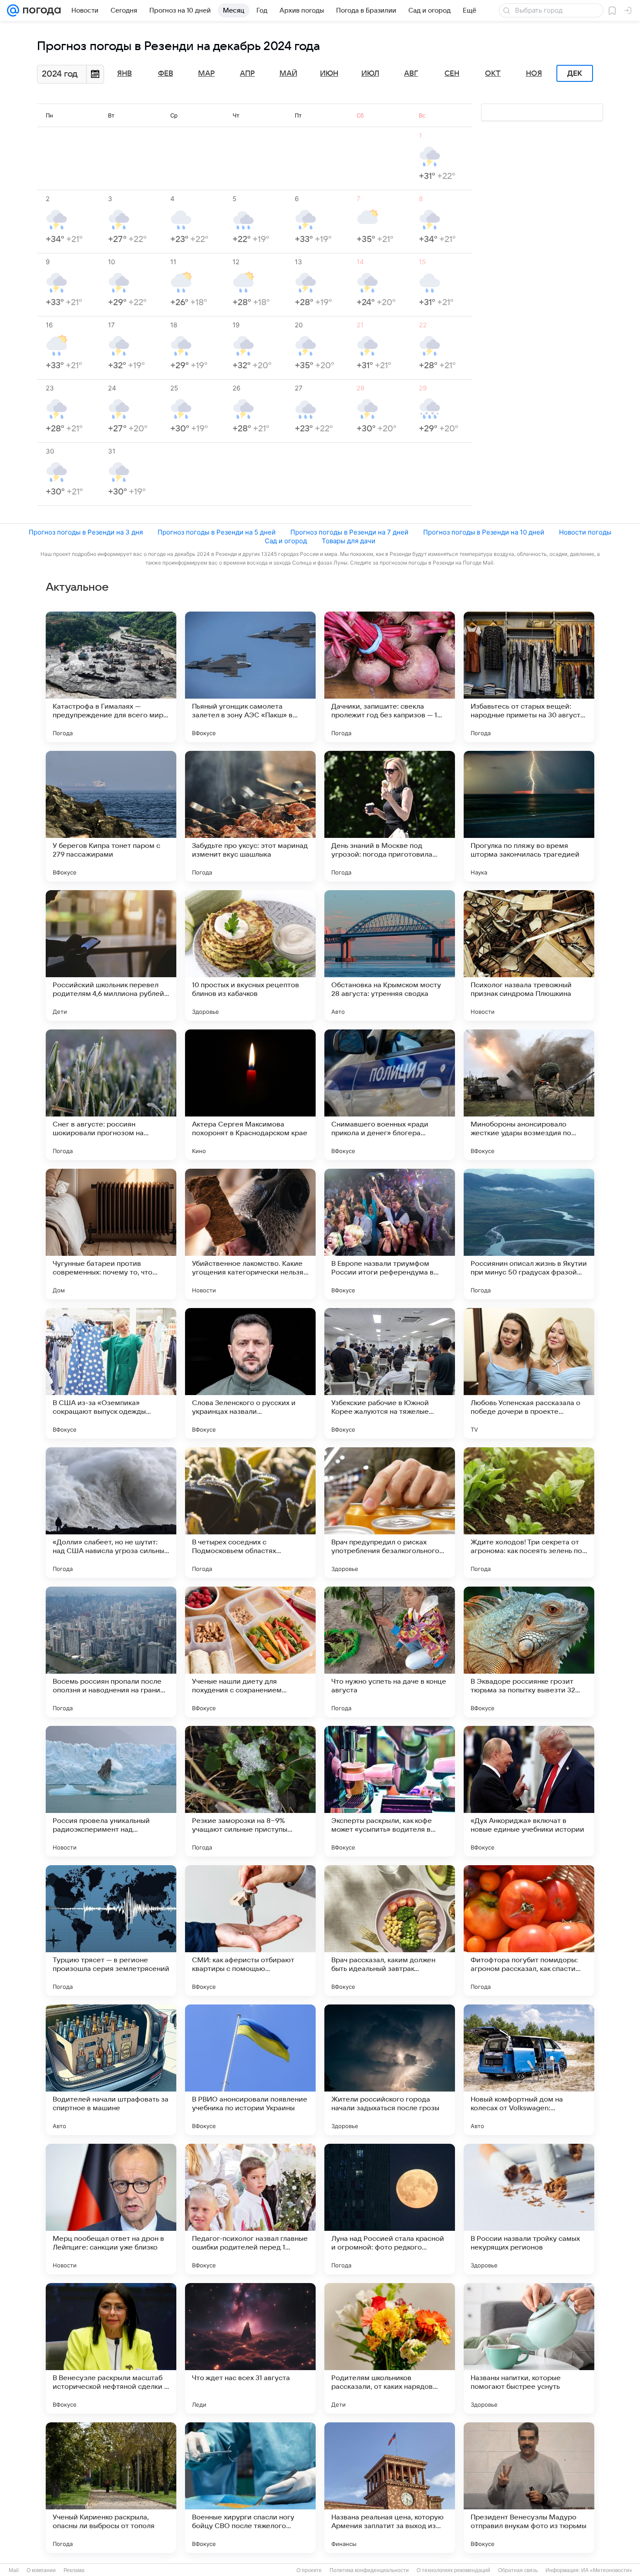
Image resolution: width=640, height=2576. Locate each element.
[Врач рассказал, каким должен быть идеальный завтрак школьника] (390, 1930)
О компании (41, 2570)
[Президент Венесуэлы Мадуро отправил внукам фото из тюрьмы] (529, 2488)
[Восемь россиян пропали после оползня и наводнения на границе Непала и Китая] (111, 1652)
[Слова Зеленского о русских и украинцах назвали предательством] (250, 1373)
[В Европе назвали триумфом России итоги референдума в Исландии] (390, 1234)
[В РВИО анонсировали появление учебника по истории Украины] (250, 2070)
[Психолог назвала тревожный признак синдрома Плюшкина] (529, 955)
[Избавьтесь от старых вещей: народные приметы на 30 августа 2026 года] (529, 677)
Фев (166, 74)
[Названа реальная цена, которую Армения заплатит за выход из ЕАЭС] (390, 2488)
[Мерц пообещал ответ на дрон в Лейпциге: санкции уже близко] (111, 2209)
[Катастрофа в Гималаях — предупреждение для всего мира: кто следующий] (111, 677)
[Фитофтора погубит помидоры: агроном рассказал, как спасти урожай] (529, 1930)
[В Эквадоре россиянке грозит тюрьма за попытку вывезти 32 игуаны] (529, 1652)
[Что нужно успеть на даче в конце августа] (390, 1652)
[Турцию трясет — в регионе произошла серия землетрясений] (111, 1930)
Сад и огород (286, 541)
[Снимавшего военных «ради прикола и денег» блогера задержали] (390, 1095)
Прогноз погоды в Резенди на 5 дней (217, 532)
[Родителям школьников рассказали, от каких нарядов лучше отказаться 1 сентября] (390, 2348)
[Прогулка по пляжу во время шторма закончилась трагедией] (529, 816)
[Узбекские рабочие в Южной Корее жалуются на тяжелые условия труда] (390, 1373)
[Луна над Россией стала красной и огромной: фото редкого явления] (390, 2209)
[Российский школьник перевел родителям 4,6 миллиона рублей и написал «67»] (111, 955)
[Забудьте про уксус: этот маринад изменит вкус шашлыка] (250, 816)
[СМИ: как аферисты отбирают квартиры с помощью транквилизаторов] (250, 1930)
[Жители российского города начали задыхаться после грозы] (390, 2070)
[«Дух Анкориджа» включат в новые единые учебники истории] (529, 1791)
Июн (329, 74)
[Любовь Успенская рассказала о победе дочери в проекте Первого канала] (529, 1373)
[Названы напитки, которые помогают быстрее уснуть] (529, 2348)
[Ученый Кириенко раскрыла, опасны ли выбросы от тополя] (111, 2488)
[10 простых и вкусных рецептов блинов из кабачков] (250, 955)
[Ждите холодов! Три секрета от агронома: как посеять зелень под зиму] (529, 1513)
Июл (370, 74)
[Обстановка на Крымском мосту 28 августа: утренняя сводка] (390, 955)
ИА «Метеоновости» (607, 2570)
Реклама (74, 2570)
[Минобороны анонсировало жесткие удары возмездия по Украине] (529, 1095)
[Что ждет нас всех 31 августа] (250, 2348)
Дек (575, 74)
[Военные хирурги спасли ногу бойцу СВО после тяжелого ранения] (250, 2488)
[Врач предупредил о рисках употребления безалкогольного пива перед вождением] (390, 1513)
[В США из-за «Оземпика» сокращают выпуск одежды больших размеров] (111, 1373)
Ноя (534, 74)
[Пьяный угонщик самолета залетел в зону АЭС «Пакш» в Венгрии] (250, 677)
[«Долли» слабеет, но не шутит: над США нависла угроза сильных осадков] (111, 1513)
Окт (493, 74)
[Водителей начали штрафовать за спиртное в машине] (111, 2070)
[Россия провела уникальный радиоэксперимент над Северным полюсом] (111, 1791)
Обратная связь (518, 2570)
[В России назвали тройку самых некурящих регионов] (529, 2209)
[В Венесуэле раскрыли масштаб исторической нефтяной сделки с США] (111, 2348)
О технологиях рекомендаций (453, 2570)
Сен (452, 74)
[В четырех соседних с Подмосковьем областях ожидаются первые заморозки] (250, 1513)
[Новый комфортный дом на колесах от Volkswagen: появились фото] (529, 2070)
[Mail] (13, 10)
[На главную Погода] (40, 10)
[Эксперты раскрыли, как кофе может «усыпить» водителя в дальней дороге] (390, 1791)
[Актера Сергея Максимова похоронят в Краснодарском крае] (250, 1095)
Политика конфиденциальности (369, 2570)
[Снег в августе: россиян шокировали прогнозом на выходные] (111, 1095)
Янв (125, 74)
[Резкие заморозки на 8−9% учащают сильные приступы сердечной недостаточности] (250, 1791)
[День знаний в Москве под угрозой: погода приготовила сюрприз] (390, 816)
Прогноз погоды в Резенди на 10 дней (484, 532)
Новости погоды (585, 532)
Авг (411, 74)
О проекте (309, 2570)
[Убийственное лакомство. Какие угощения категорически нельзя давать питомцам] (250, 1234)
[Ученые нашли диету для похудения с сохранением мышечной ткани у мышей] (250, 1652)
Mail (14, 2570)
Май (288, 74)
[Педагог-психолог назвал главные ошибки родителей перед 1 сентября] (250, 2209)
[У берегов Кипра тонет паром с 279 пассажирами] (111, 816)
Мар (206, 74)
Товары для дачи (349, 541)
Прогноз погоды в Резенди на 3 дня (86, 532)
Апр (247, 74)
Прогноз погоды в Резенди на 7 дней (349, 532)
